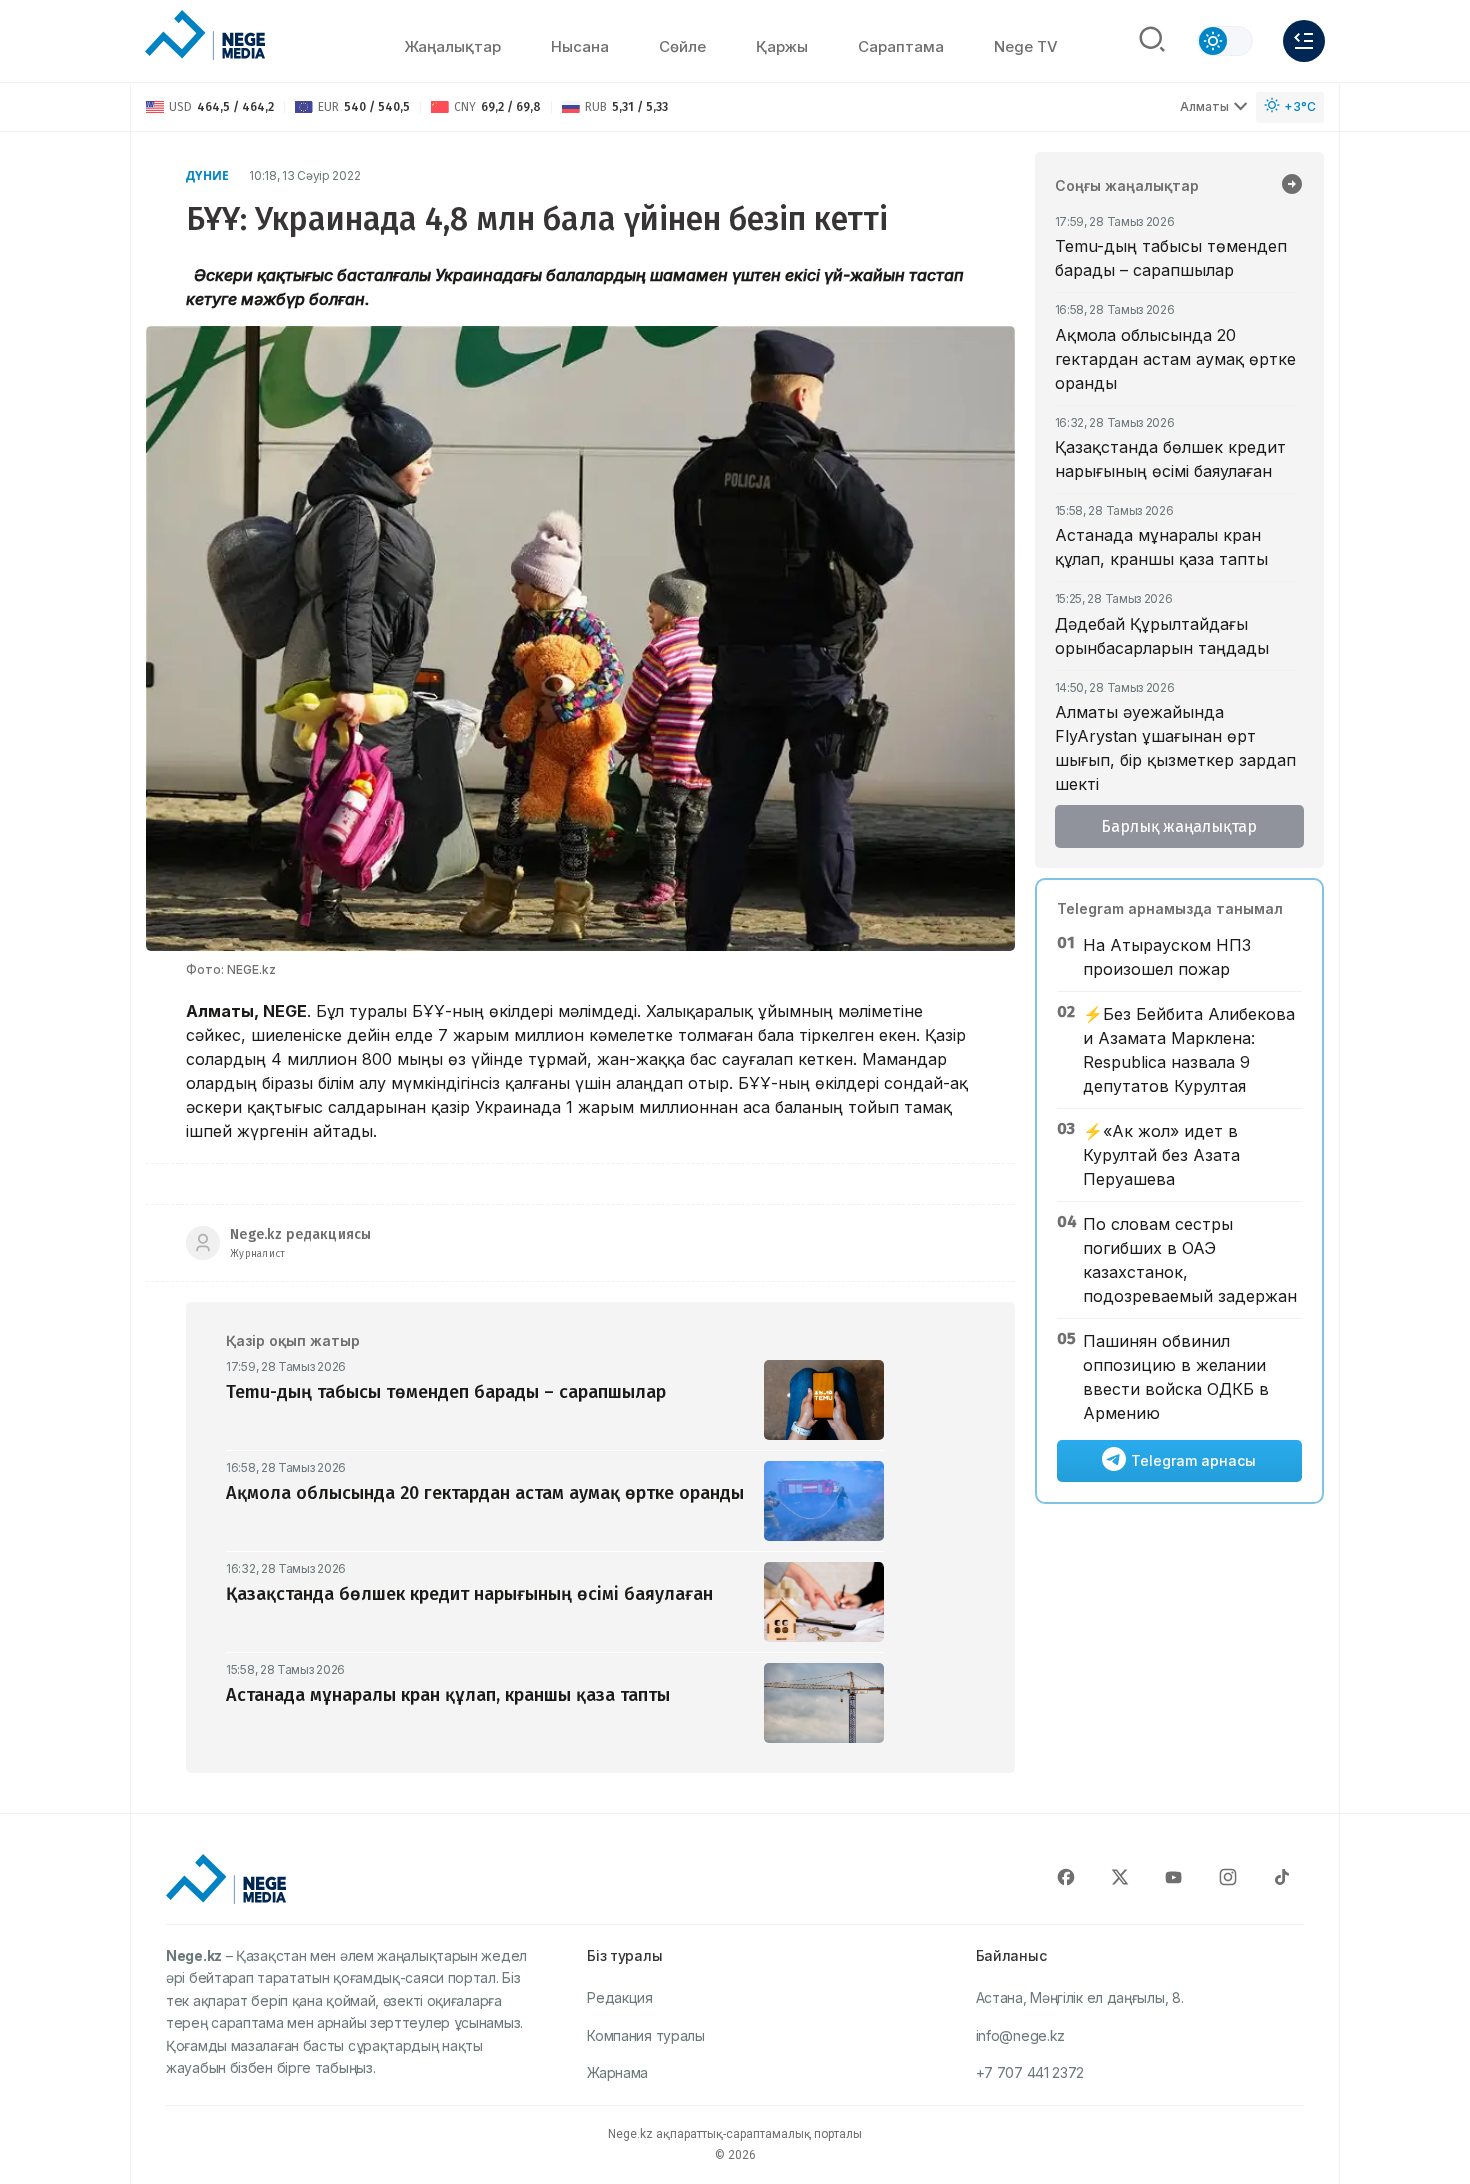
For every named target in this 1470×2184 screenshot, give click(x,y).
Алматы (1204, 106)
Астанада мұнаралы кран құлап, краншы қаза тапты (1161, 547)
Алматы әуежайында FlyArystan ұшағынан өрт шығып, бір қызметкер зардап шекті (1175, 748)
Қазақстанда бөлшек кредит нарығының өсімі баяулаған (1170, 459)
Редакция (620, 1997)
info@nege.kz (1020, 2035)
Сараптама (901, 46)
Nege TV (1026, 46)
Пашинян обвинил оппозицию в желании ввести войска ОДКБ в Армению (1176, 1377)
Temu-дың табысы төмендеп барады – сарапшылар (1171, 258)
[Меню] (1304, 41)
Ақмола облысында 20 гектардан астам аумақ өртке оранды (1175, 359)
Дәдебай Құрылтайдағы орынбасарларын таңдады (1162, 636)
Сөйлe (682, 46)
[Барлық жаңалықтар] (1292, 186)
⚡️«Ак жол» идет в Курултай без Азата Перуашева (1161, 1155)
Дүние (207, 175)
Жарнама (617, 2072)
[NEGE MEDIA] (205, 36)
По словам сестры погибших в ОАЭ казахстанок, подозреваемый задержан (1190, 1260)
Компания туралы (646, 2035)
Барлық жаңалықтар (1179, 826)
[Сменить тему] (1225, 41)
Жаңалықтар (452, 46)
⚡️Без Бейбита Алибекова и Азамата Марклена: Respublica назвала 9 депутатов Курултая (1189, 1050)
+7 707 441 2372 (1030, 2072)
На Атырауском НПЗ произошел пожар (1167, 957)
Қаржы (782, 46)
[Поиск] (1152, 41)
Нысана (580, 46)
